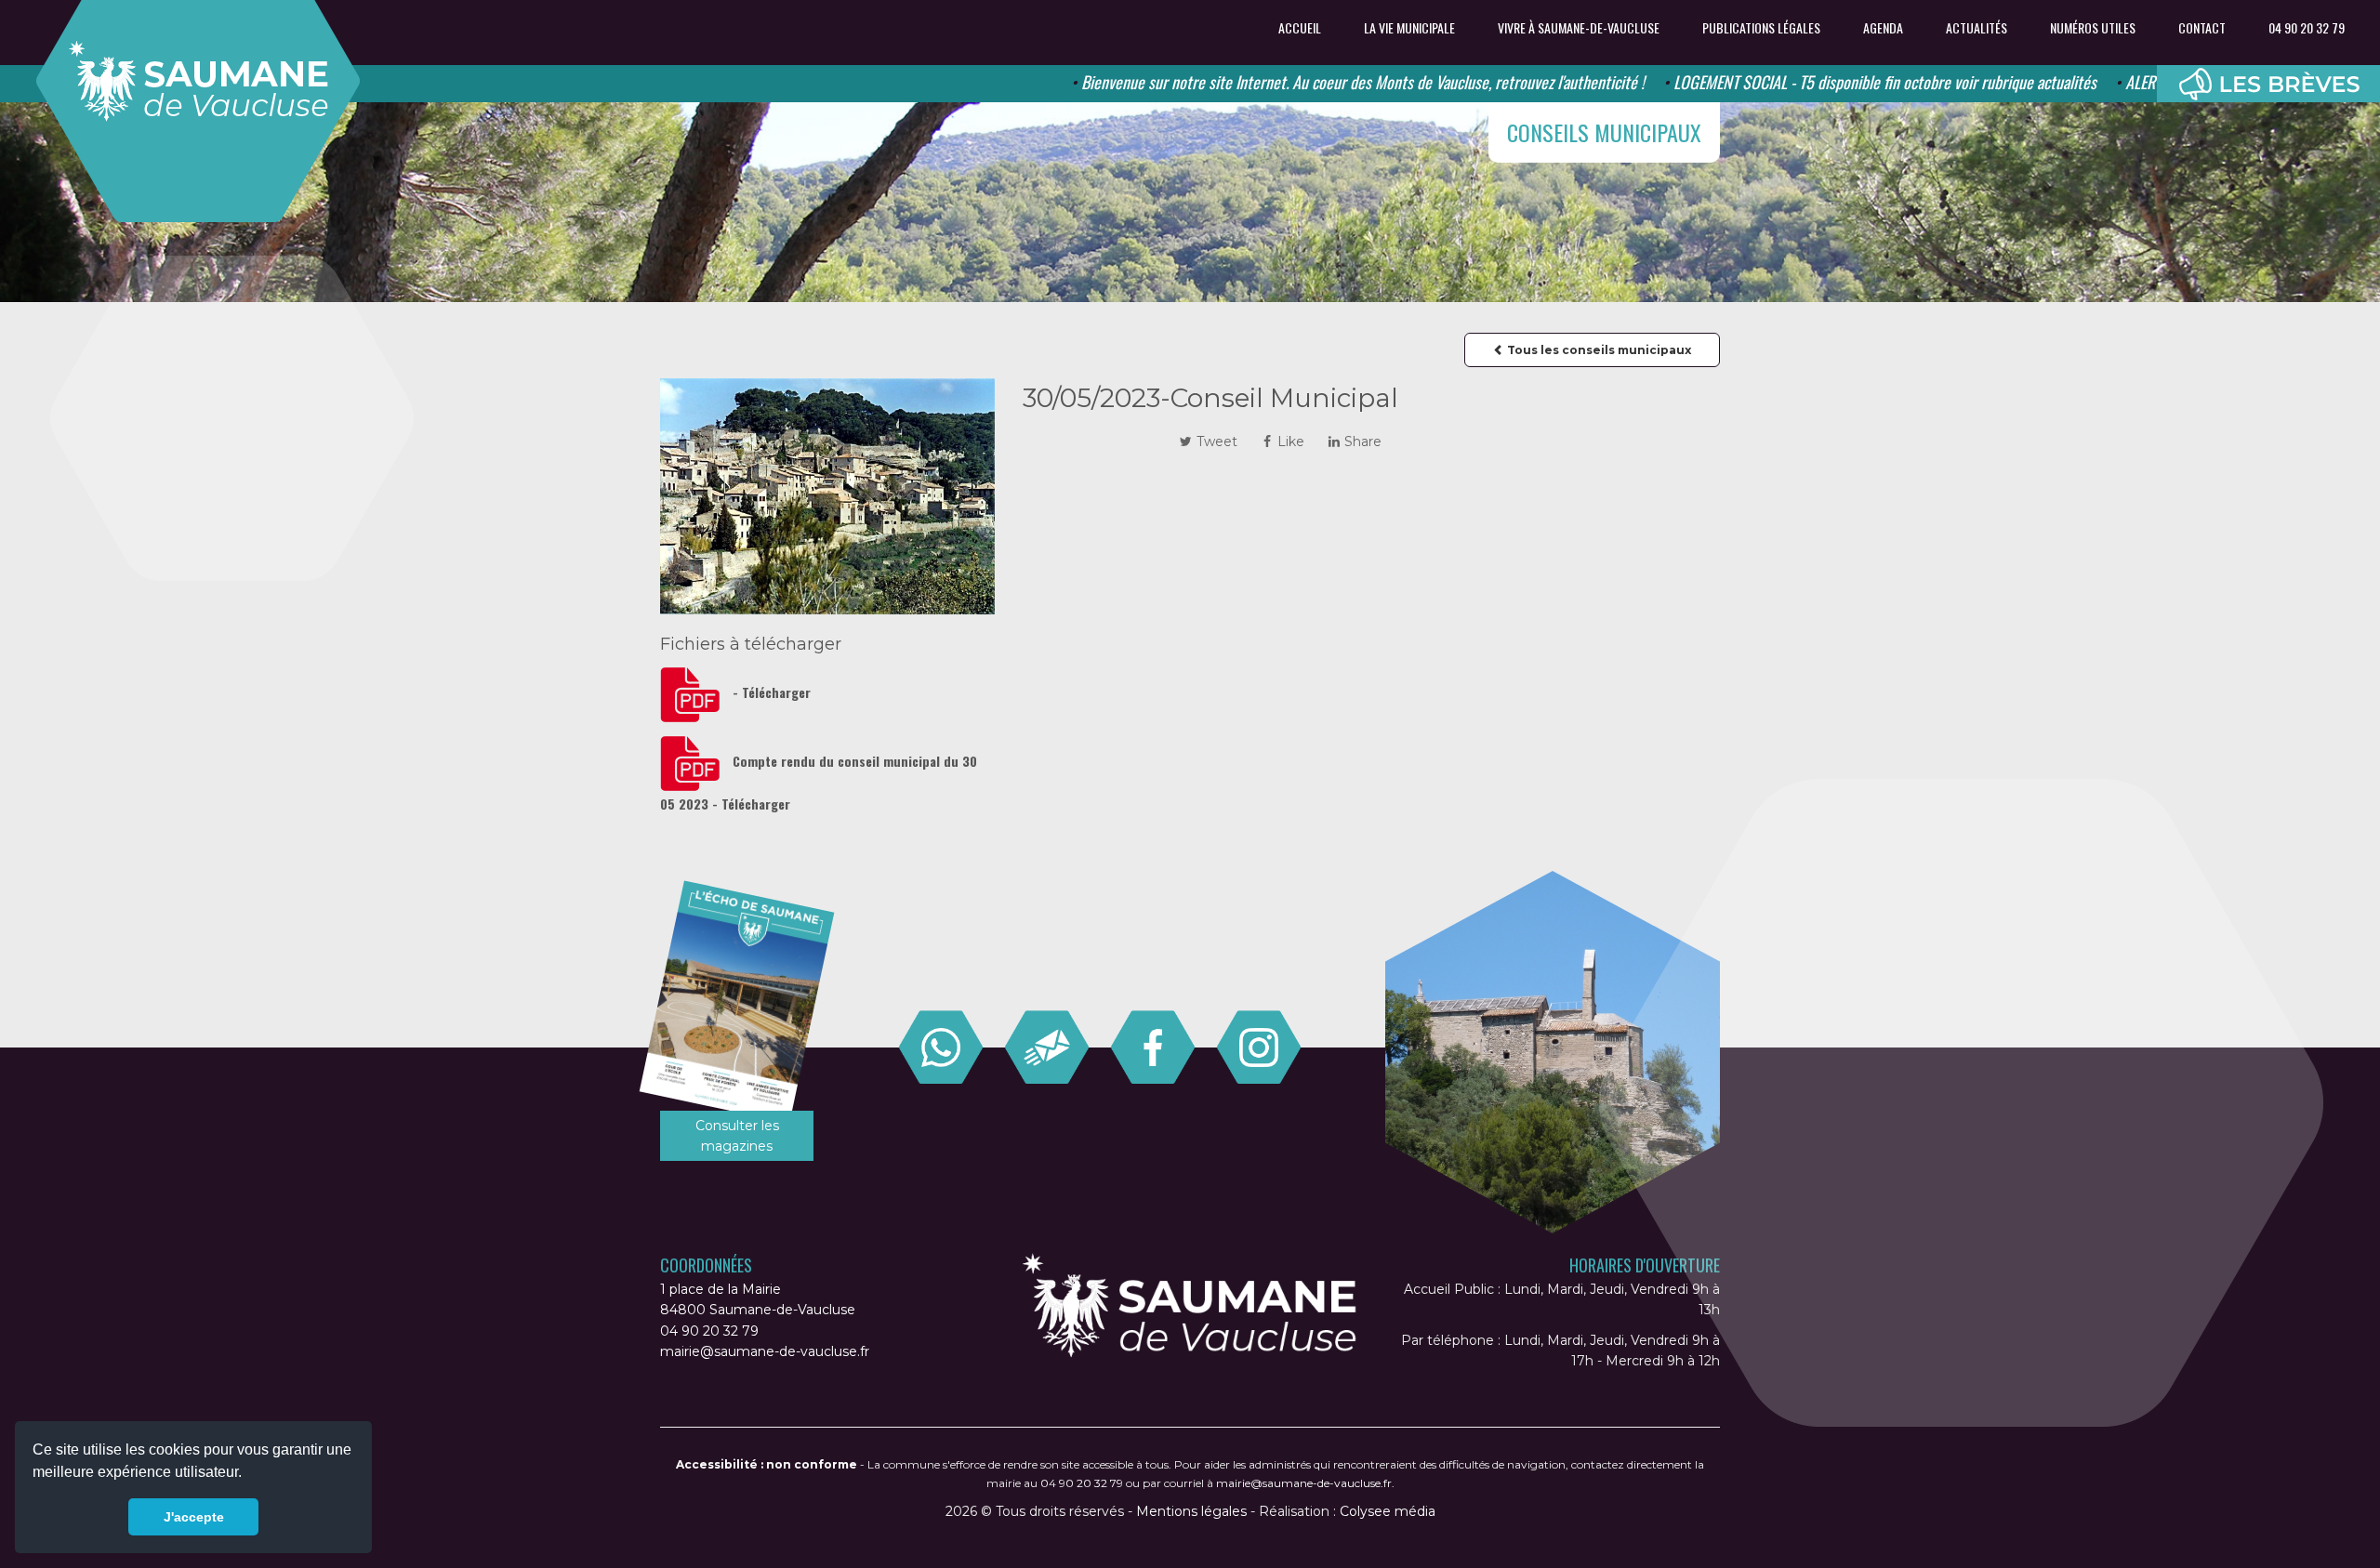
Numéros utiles (2093, 28)
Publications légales (1761, 28)
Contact (2202, 28)
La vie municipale (1409, 28)
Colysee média (1388, 1511)
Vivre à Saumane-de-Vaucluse (1579, 28)
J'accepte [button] (194, 1517)
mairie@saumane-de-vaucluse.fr (765, 1351)
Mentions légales (1191, 1511)
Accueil (1300, 28)
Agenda (1883, 28)
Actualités (1977, 28)
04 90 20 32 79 (2307, 28)
